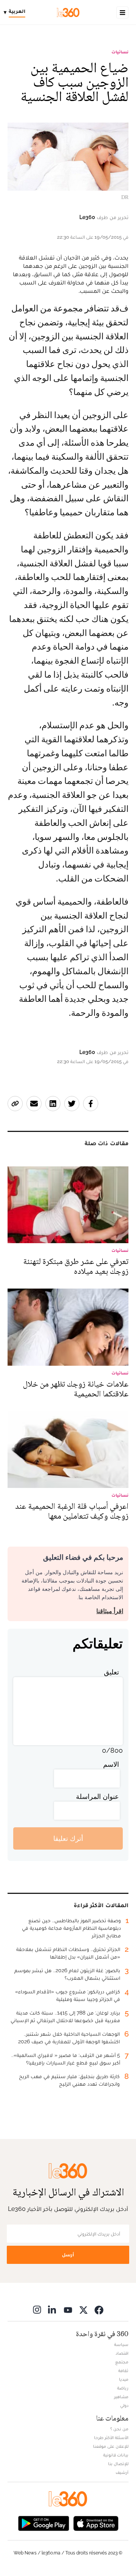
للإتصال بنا (118, 2464)
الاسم (111, 1764)
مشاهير (121, 2397)
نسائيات (120, 52)
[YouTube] (68, 2309)
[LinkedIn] (53, 2309)
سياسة (121, 2344)
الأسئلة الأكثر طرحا (111, 2438)
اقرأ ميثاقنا (110, 1611)
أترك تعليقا (68, 1838)
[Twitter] (83, 2309)
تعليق (111, 1672)
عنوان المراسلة (97, 1796)
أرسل (68, 2255)
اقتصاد (122, 2353)
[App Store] (96, 2522)
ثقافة (123, 2371)
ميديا (124, 2379)
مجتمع (122, 2362)
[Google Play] (43, 2522)
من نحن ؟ (119, 2429)
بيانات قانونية (116, 2455)
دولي (124, 2405)
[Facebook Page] (99, 2309)
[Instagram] (37, 2309)
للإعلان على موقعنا (111, 2446)
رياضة (123, 2388)
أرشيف (122, 2472)
